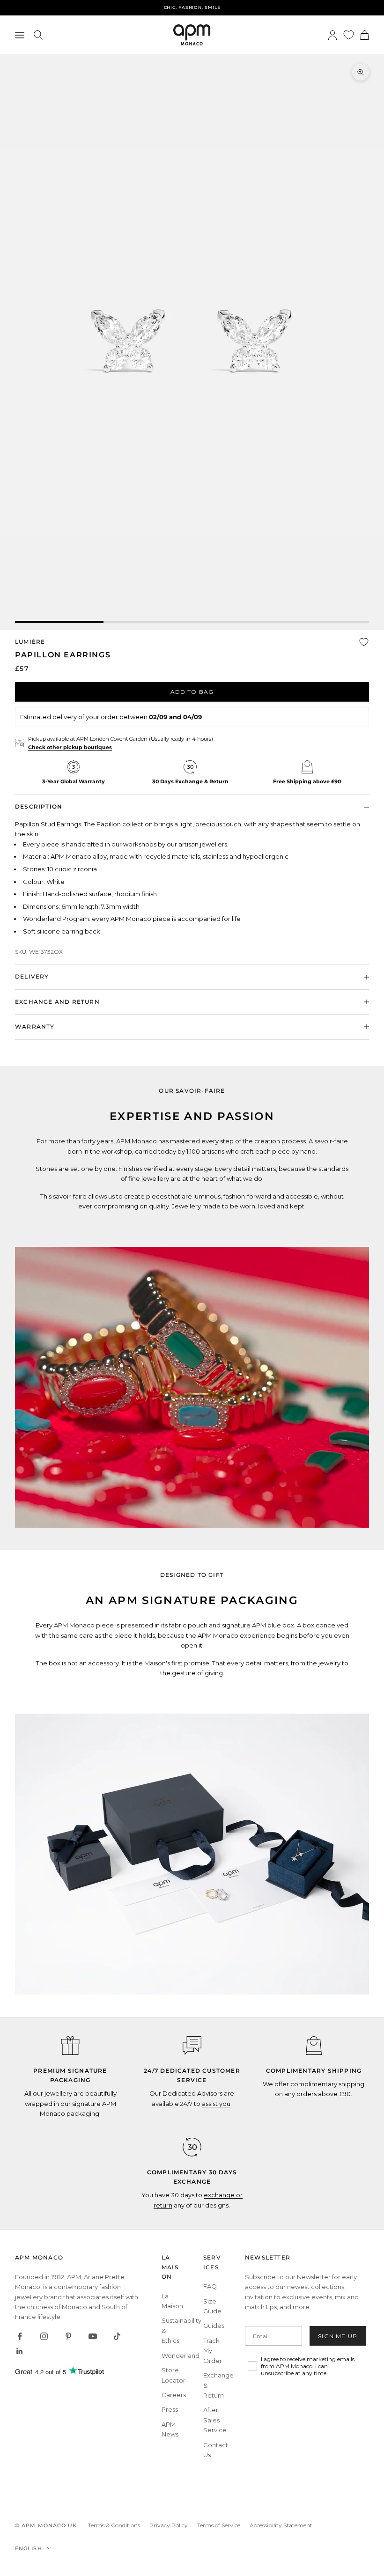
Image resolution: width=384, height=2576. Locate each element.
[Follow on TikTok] (117, 2336)
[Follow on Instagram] (44, 2336)
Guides (214, 2326)
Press (170, 2409)
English (29, 2548)
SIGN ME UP (338, 2336)
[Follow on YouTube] (93, 2336)
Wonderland (181, 2355)
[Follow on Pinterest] (68, 2336)
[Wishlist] (349, 35)
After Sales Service (215, 2420)
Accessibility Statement (281, 2525)
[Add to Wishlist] (364, 642)
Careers (174, 2395)
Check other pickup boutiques (70, 747)
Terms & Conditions (114, 2525)
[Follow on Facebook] (20, 2336)
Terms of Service (219, 2525)
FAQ (210, 2286)
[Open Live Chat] (192, 2046)
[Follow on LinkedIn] (20, 2351)
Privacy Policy (169, 2525)
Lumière (30, 642)
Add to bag (192, 692)
